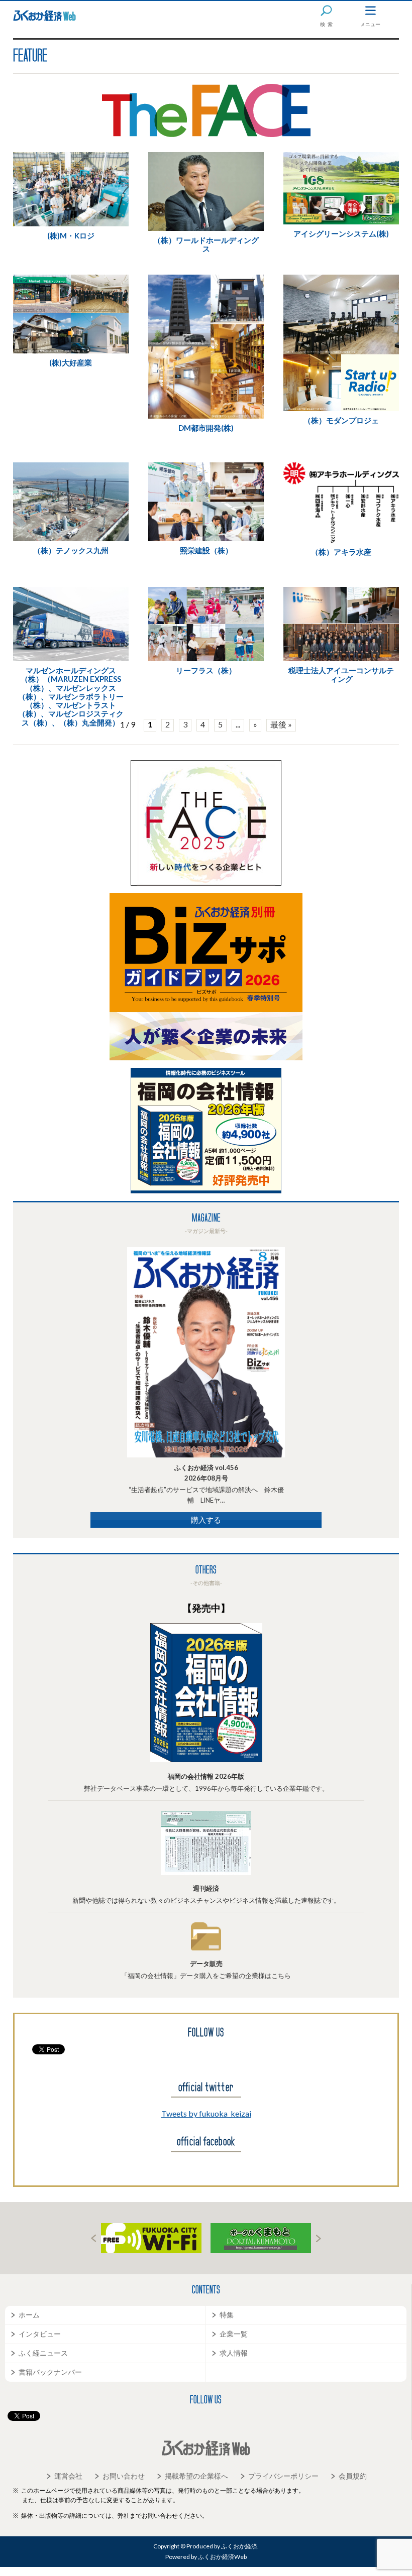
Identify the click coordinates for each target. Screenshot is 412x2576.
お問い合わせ (124, 2476)
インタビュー (40, 2334)
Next (319, 2238)
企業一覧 (234, 2334)
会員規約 (353, 2476)
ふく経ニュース (43, 2353)
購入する (206, 1520)
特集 (227, 2315)
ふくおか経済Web (44, 16)
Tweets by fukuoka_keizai (206, 2113)
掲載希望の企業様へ (196, 2476)
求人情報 (234, 2353)
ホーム (29, 2315)
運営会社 (68, 2476)
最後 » (281, 724)
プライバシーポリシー (283, 2476)
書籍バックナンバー (50, 2372)
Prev (93, 2238)
